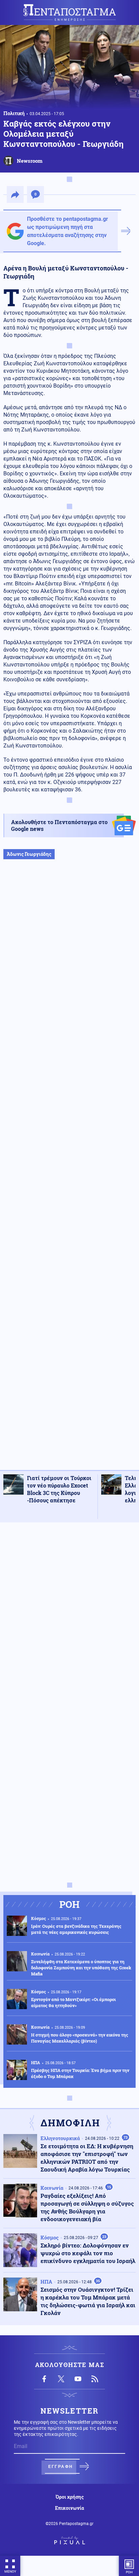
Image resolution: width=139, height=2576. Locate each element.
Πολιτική (14, 113)
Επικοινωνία (69, 2508)
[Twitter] (61, 2379)
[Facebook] (44, 2379)
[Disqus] (69, 1613)
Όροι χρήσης (70, 2497)
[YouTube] (78, 2379)
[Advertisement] (69, 1172)
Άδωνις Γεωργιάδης (29, 854)
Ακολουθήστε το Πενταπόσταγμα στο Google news (59, 825)
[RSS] (95, 2379)
